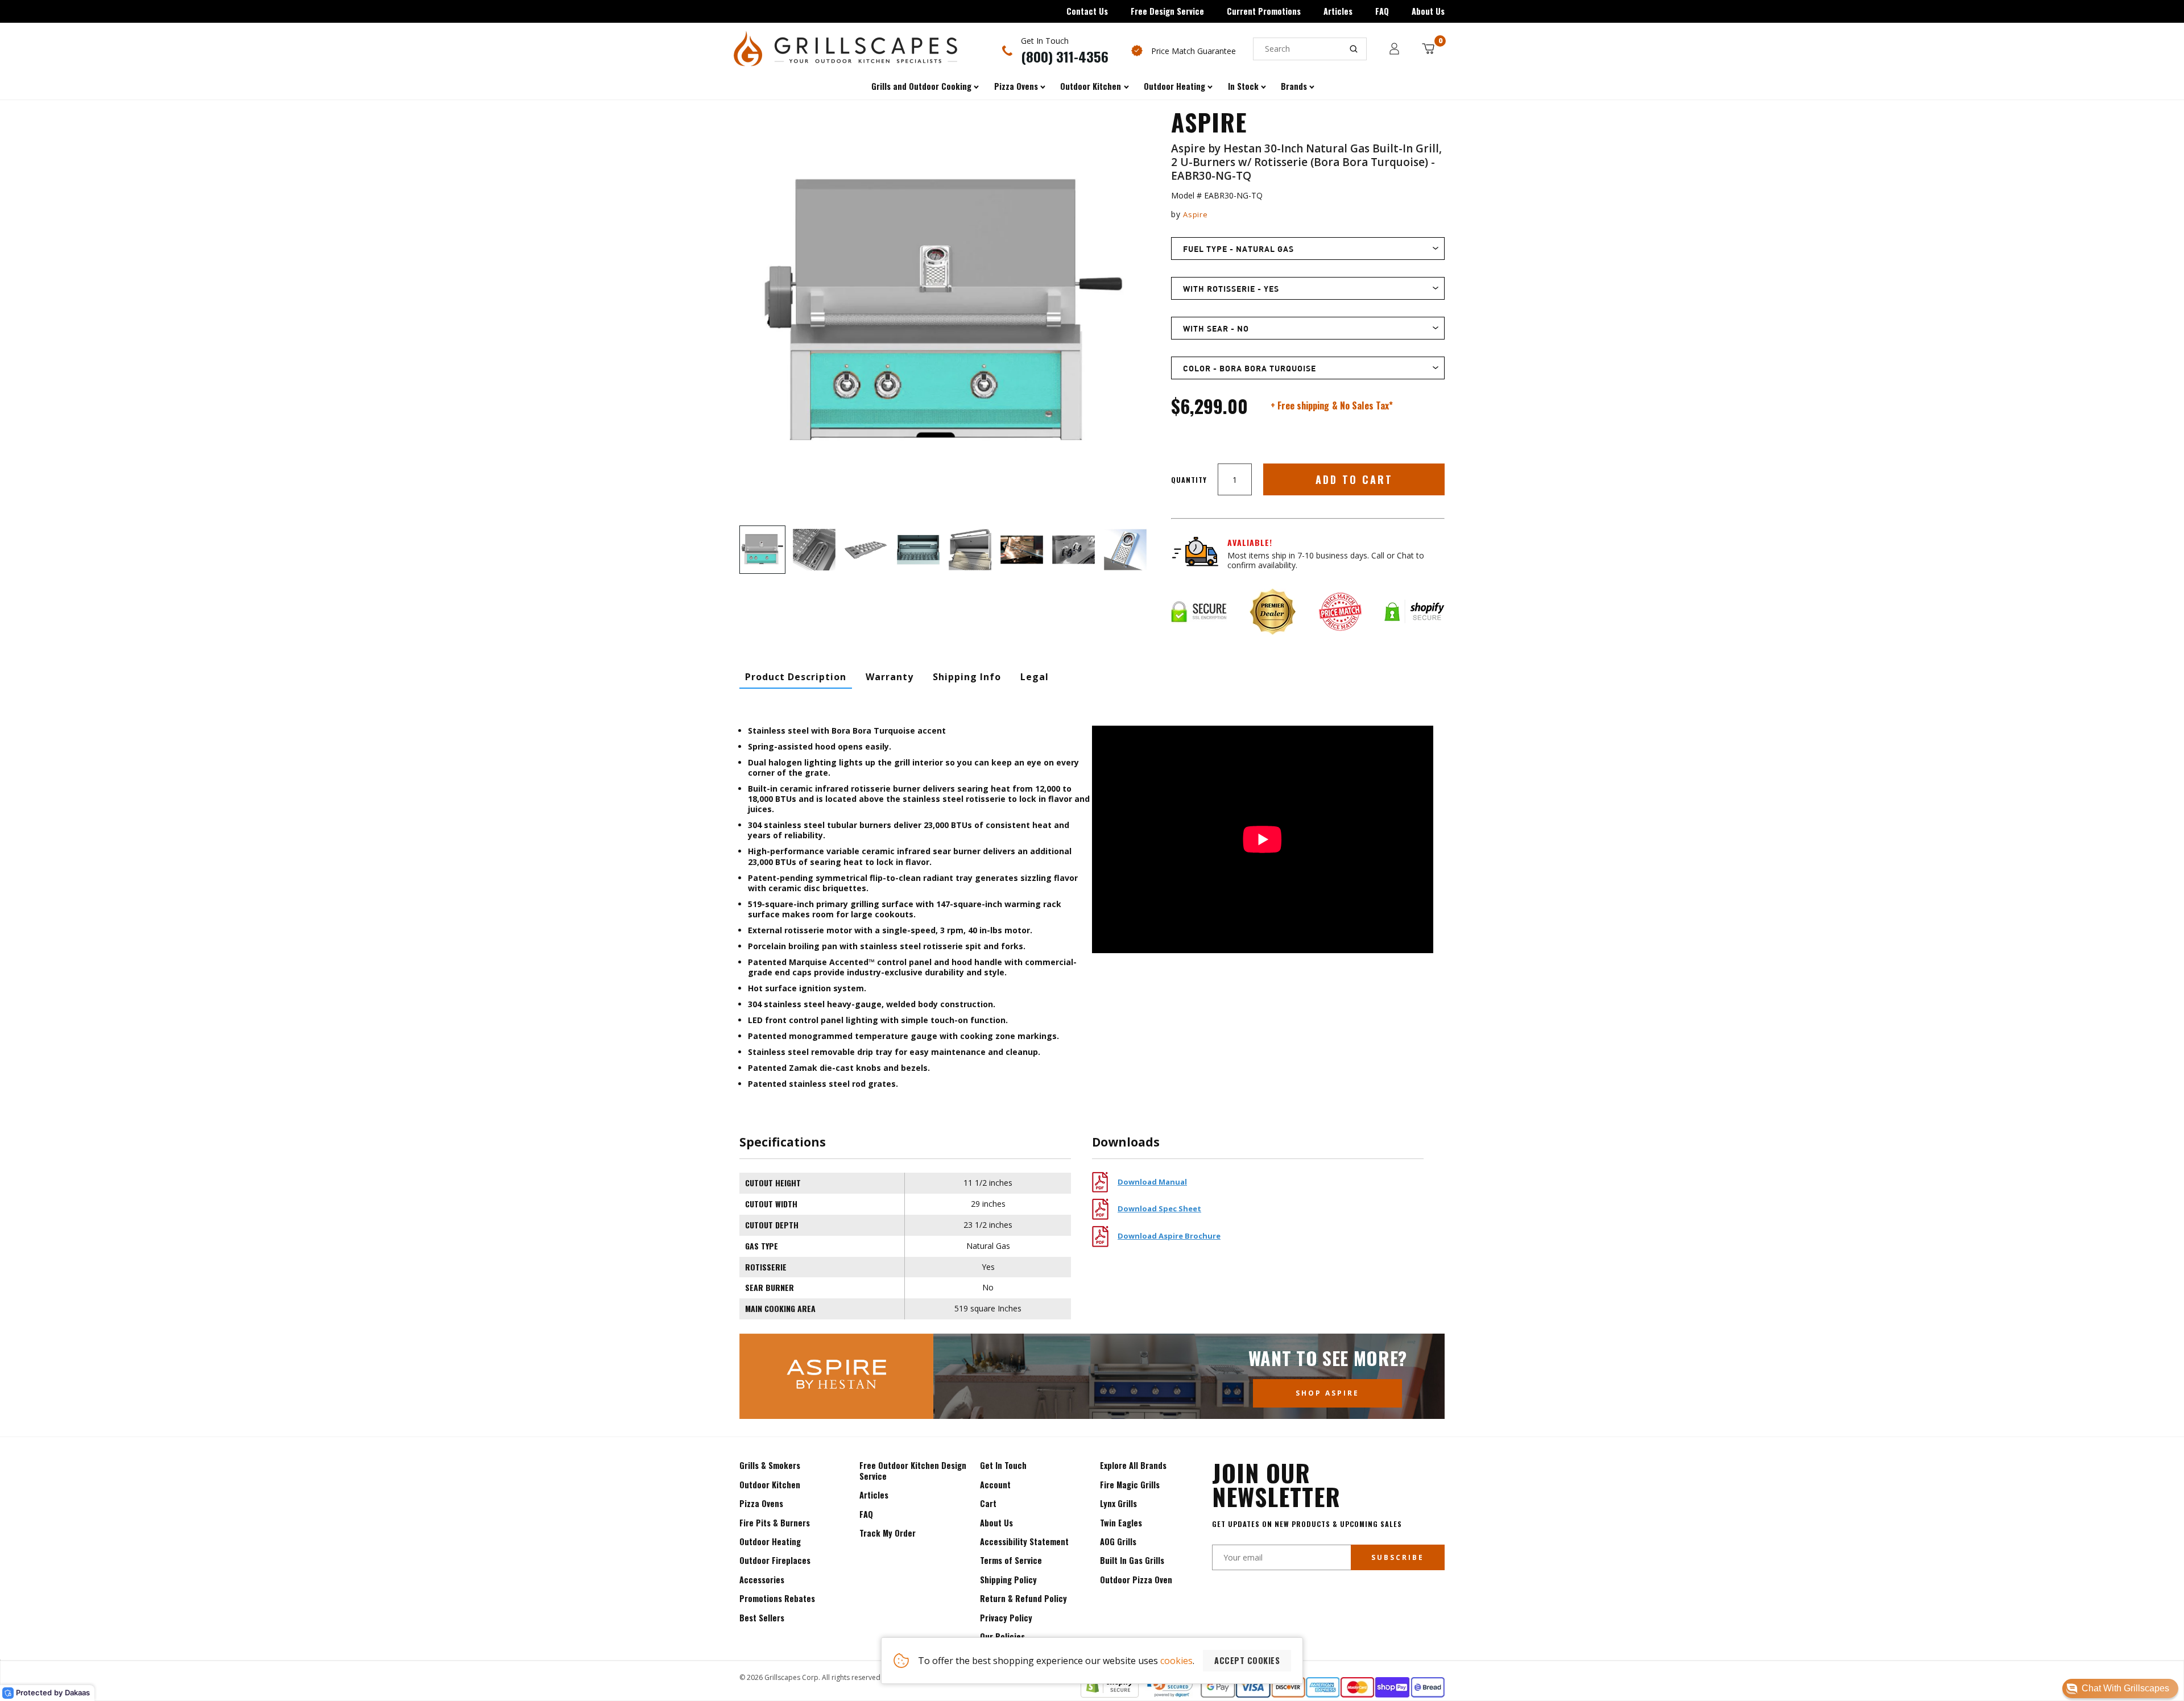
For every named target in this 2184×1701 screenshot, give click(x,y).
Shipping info (967, 677)
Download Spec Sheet (1159, 1209)
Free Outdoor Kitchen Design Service (913, 1470)
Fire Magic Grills (1130, 1485)
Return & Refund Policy (1023, 1598)
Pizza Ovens (761, 1503)
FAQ (1382, 11)
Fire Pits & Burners (775, 1523)
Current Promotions (1264, 11)
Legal (1035, 677)
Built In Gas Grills (1132, 1560)
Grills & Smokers (770, 1465)
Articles (1338, 11)
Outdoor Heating (770, 1541)
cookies (1176, 1661)
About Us (1428, 11)
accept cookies (1247, 1660)
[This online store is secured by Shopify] (1110, 1694)
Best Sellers (762, 1618)
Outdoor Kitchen (770, 1485)
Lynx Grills (1118, 1503)
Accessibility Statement (1024, 1541)
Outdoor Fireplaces (775, 1560)
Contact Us (1087, 11)
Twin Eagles (1121, 1523)
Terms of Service (1011, 1560)
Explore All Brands (1133, 1465)
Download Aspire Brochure (1169, 1236)
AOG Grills (1118, 1541)
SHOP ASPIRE (1327, 1393)
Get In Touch (1003, 1465)
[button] (2120, 1688)
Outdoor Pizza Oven (1136, 1580)
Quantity (1189, 480)
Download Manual (1152, 1182)
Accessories (762, 1580)
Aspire (1195, 214)
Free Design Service (1167, 11)
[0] (1428, 49)
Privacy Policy (1006, 1618)
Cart (988, 1503)
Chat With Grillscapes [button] (2125, 1688)
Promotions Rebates (777, 1598)
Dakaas (77, 1692)
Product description (796, 677)
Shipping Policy (1008, 1580)
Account (995, 1485)
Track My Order (888, 1533)
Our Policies (1002, 1636)
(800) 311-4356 (1065, 56)
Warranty (890, 677)
